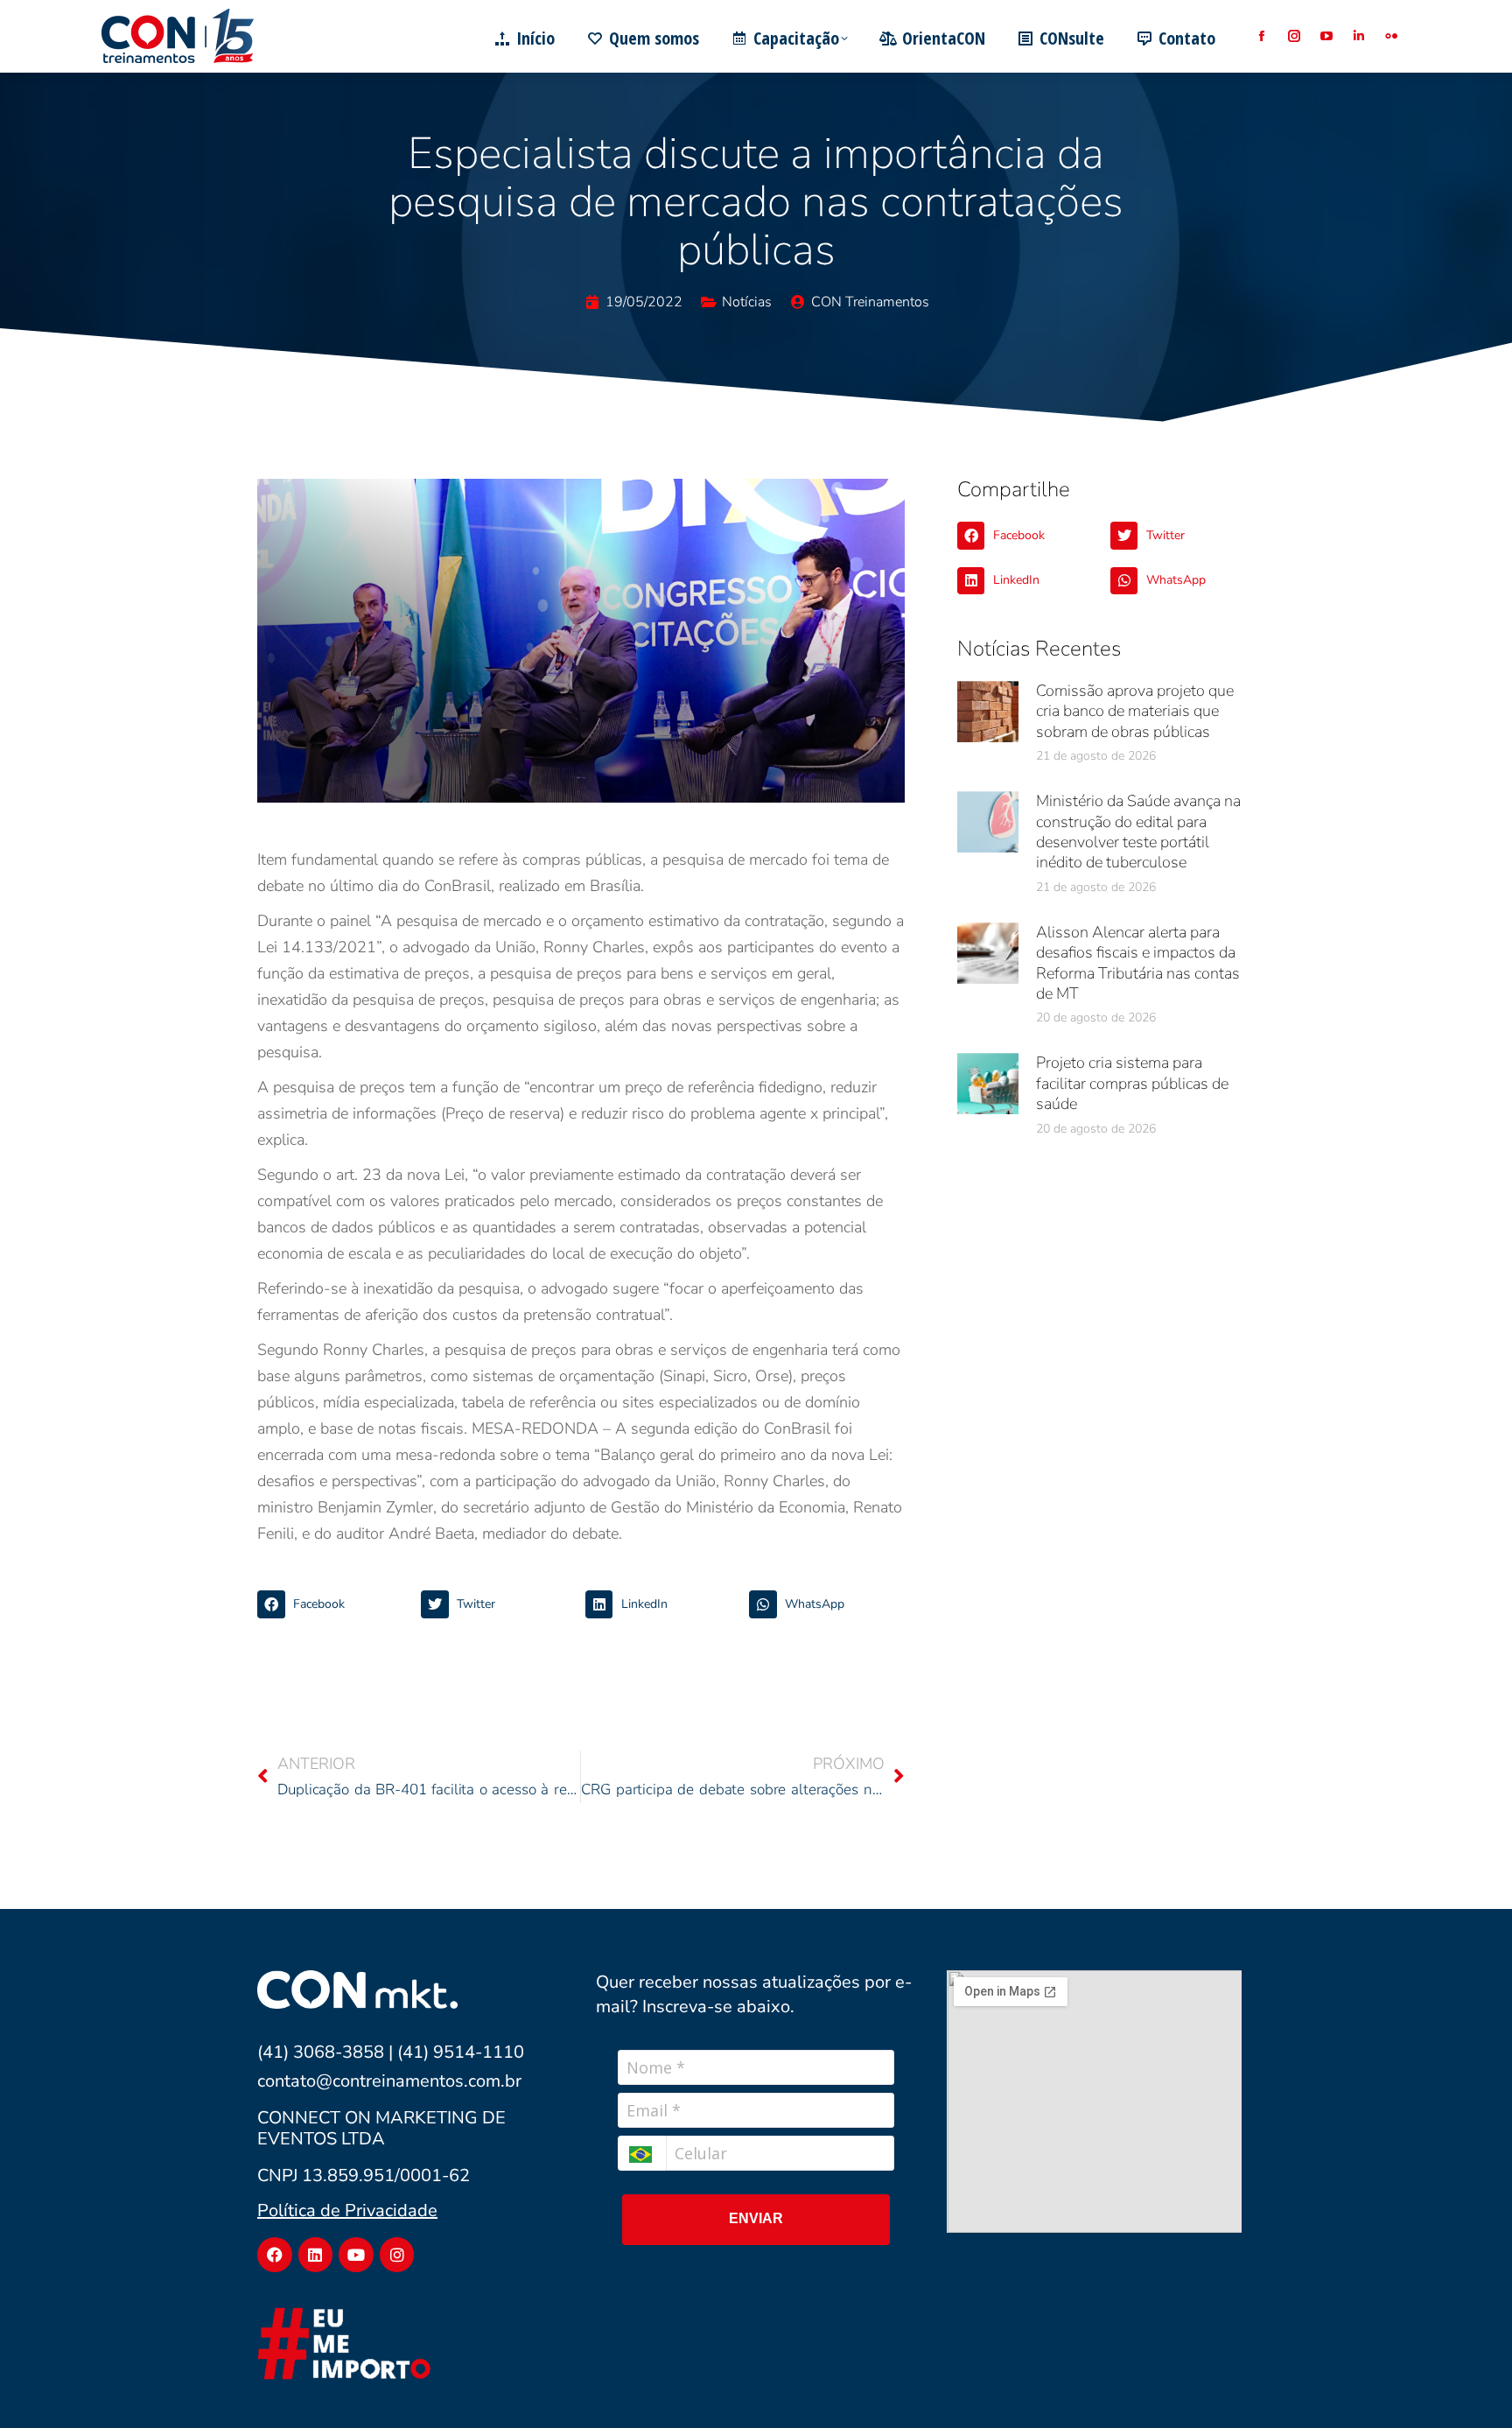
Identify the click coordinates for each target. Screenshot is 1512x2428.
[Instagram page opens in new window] (1294, 36)
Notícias (747, 302)
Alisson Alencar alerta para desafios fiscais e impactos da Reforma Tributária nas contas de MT (1138, 963)
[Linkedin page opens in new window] (1358, 36)
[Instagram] (397, 2255)
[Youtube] (356, 2255)
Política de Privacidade (347, 2210)
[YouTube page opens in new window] (1326, 36)
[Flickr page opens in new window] (1391, 36)
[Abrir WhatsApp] (1468, 2384)
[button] (335, 1604)
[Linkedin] (316, 2255)
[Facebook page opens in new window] (1261, 36)
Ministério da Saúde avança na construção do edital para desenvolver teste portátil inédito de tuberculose (1138, 832)
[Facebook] (275, 2255)
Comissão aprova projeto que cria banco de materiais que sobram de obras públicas (1135, 711)
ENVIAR (756, 2218)
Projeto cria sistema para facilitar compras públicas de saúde (1132, 1083)
